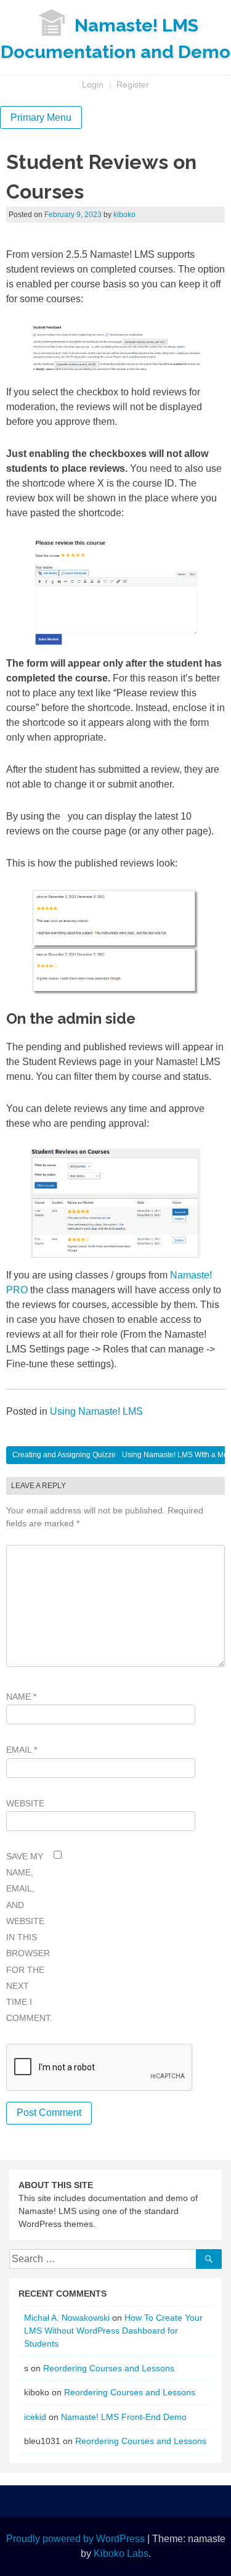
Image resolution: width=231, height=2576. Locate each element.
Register (133, 84)
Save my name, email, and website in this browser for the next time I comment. (28, 1937)
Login (93, 84)
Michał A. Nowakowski (67, 2318)
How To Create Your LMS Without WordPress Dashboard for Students (113, 2331)
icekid (35, 2417)
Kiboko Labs (121, 2553)
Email (22, 1750)
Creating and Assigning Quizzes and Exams (86, 1455)
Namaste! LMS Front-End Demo (124, 2417)
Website (25, 1803)
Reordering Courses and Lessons (109, 2368)
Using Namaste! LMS (96, 1411)
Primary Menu (41, 117)
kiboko (124, 215)
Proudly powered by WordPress (75, 2539)
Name (21, 1697)
